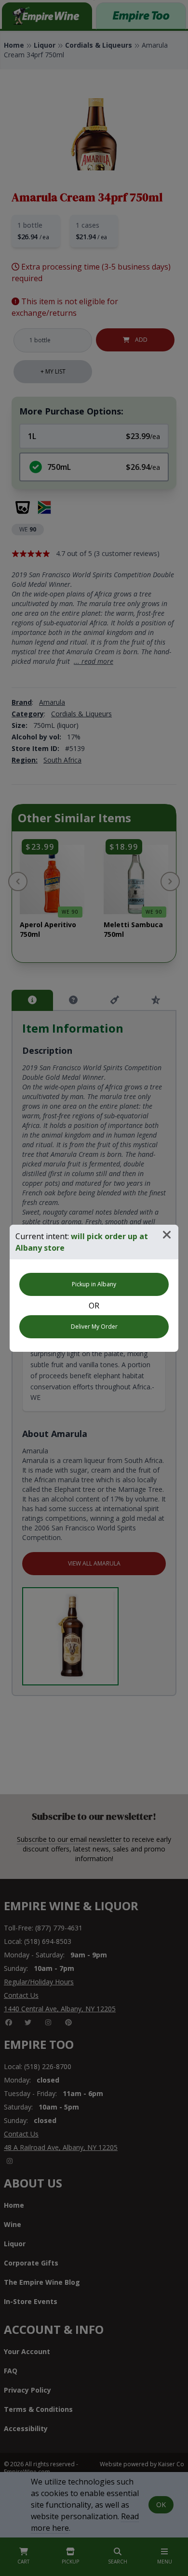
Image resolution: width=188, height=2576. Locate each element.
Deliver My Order (94, 1327)
